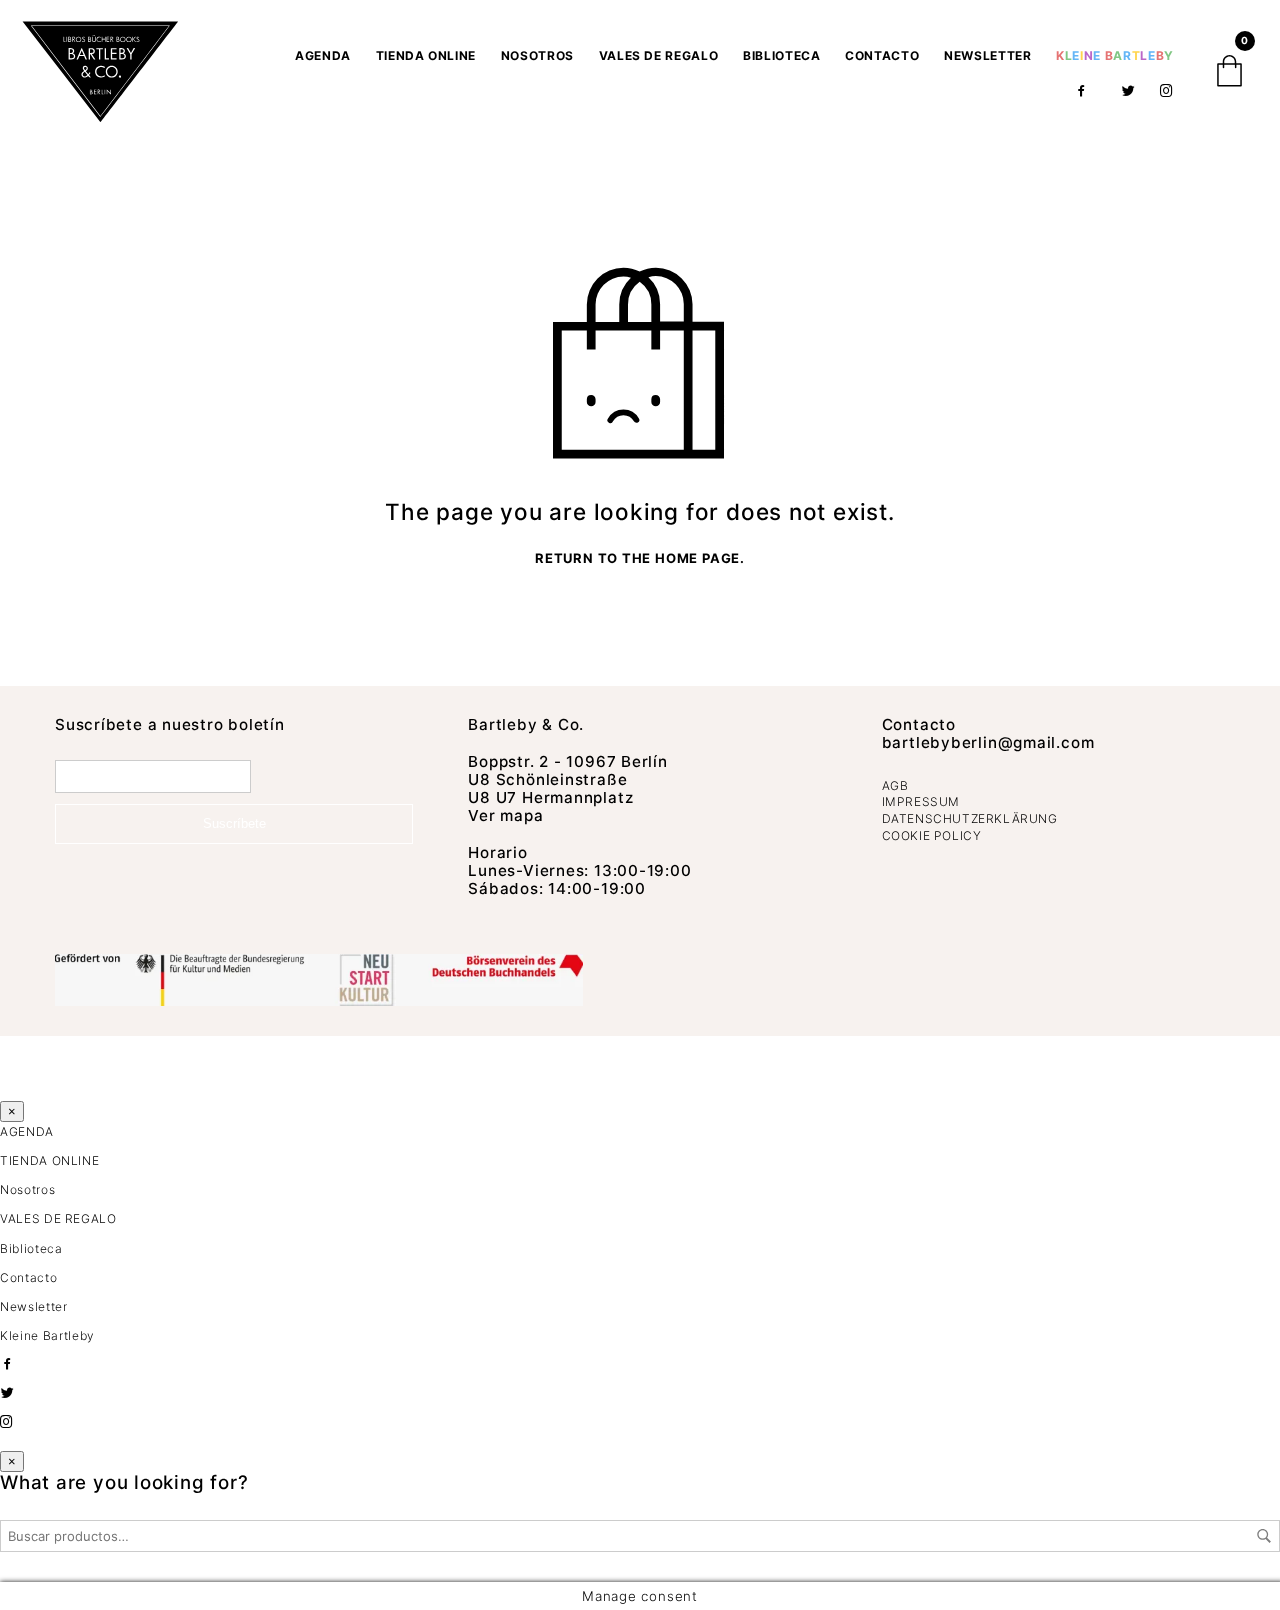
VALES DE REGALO (659, 55)
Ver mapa (505, 815)
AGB (895, 785)
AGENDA (323, 55)
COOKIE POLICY (932, 835)
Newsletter (988, 55)
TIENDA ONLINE (426, 55)
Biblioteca (782, 55)
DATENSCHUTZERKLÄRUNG (970, 818)
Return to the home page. (640, 558)
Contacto (882, 55)
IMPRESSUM (921, 801)
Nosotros (537, 55)
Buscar (1264, 1536)
